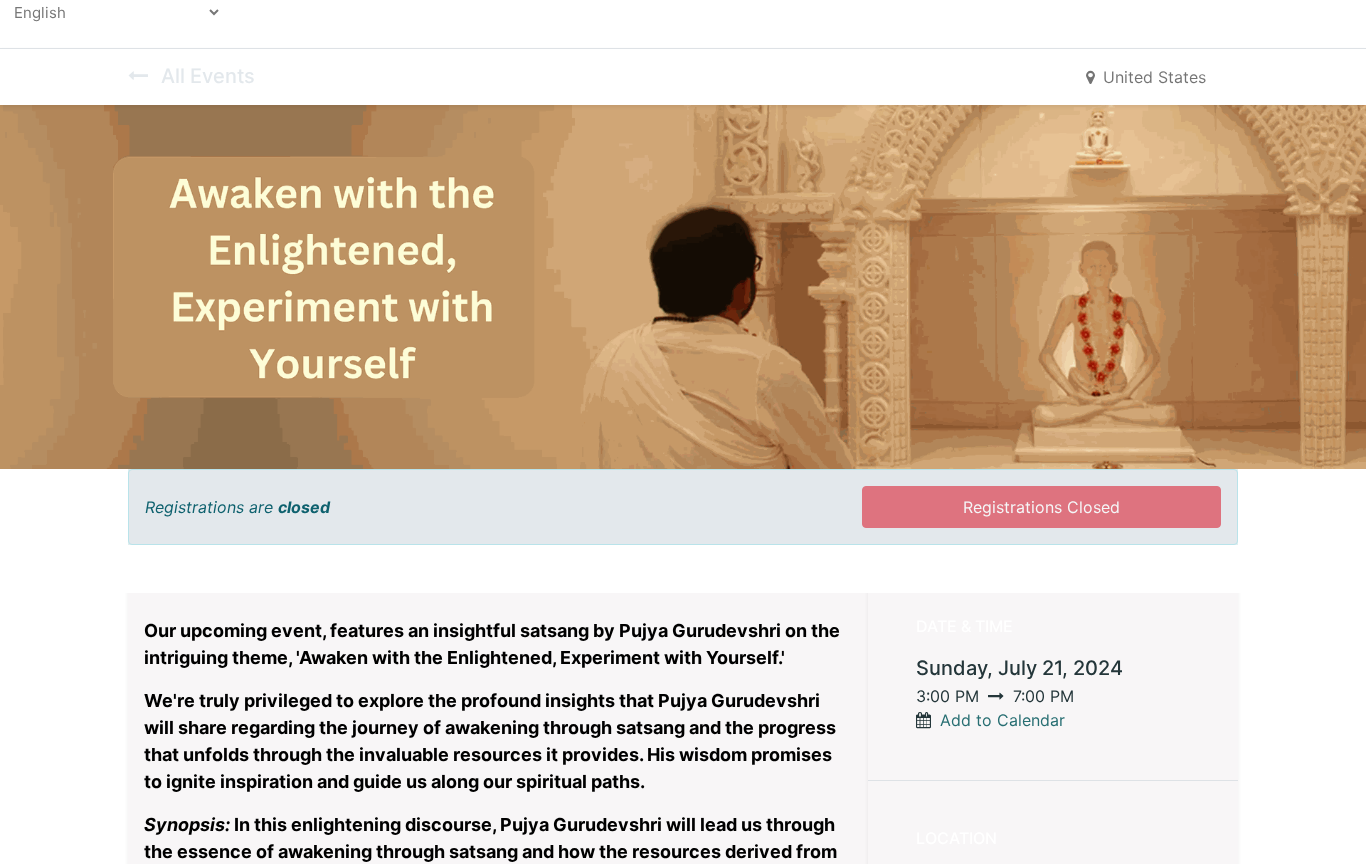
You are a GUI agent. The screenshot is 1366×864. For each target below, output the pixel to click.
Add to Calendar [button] (1002, 720)
